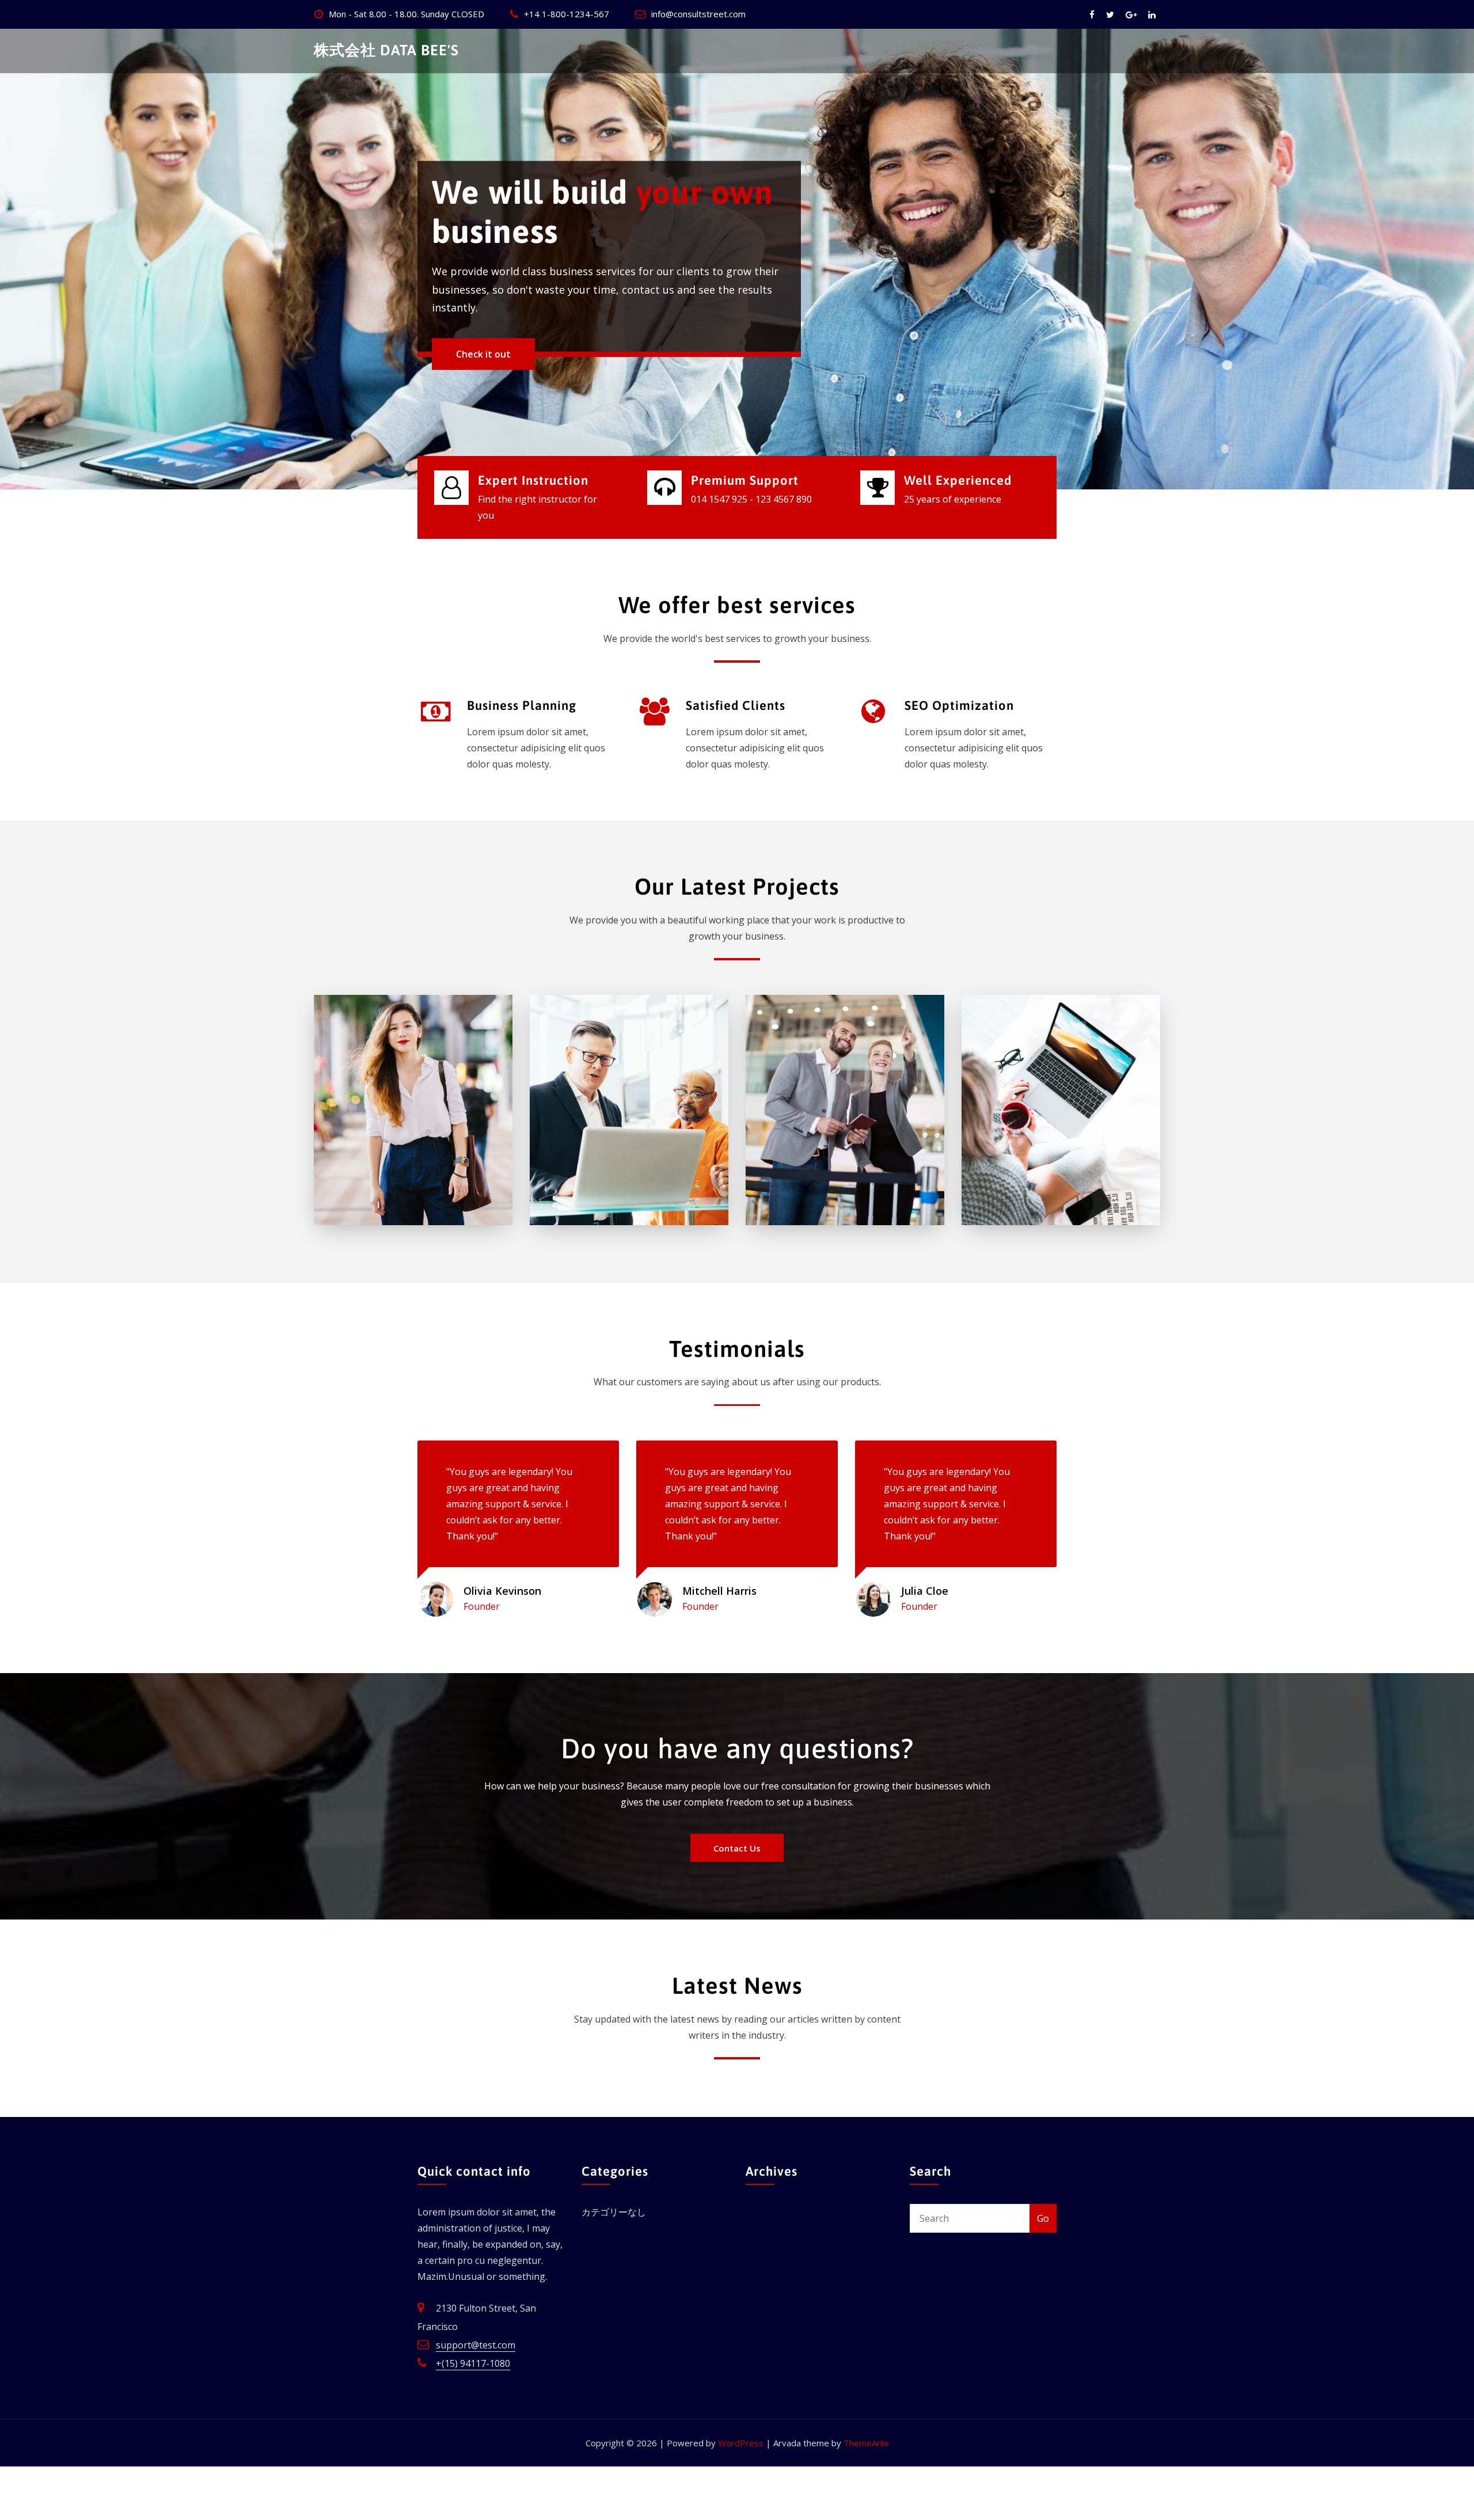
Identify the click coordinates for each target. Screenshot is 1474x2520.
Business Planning (522, 705)
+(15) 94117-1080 (473, 2363)
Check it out (483, 354)
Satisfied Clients (736, 705)
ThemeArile (866, 2443)
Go (1043, 2218)
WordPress (741, 2443)
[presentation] (12, 259)
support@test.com (476, 2345)
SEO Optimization (959, 705)
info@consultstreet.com (698, 14)
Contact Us (737, 1848)
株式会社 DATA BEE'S (386, 50)
